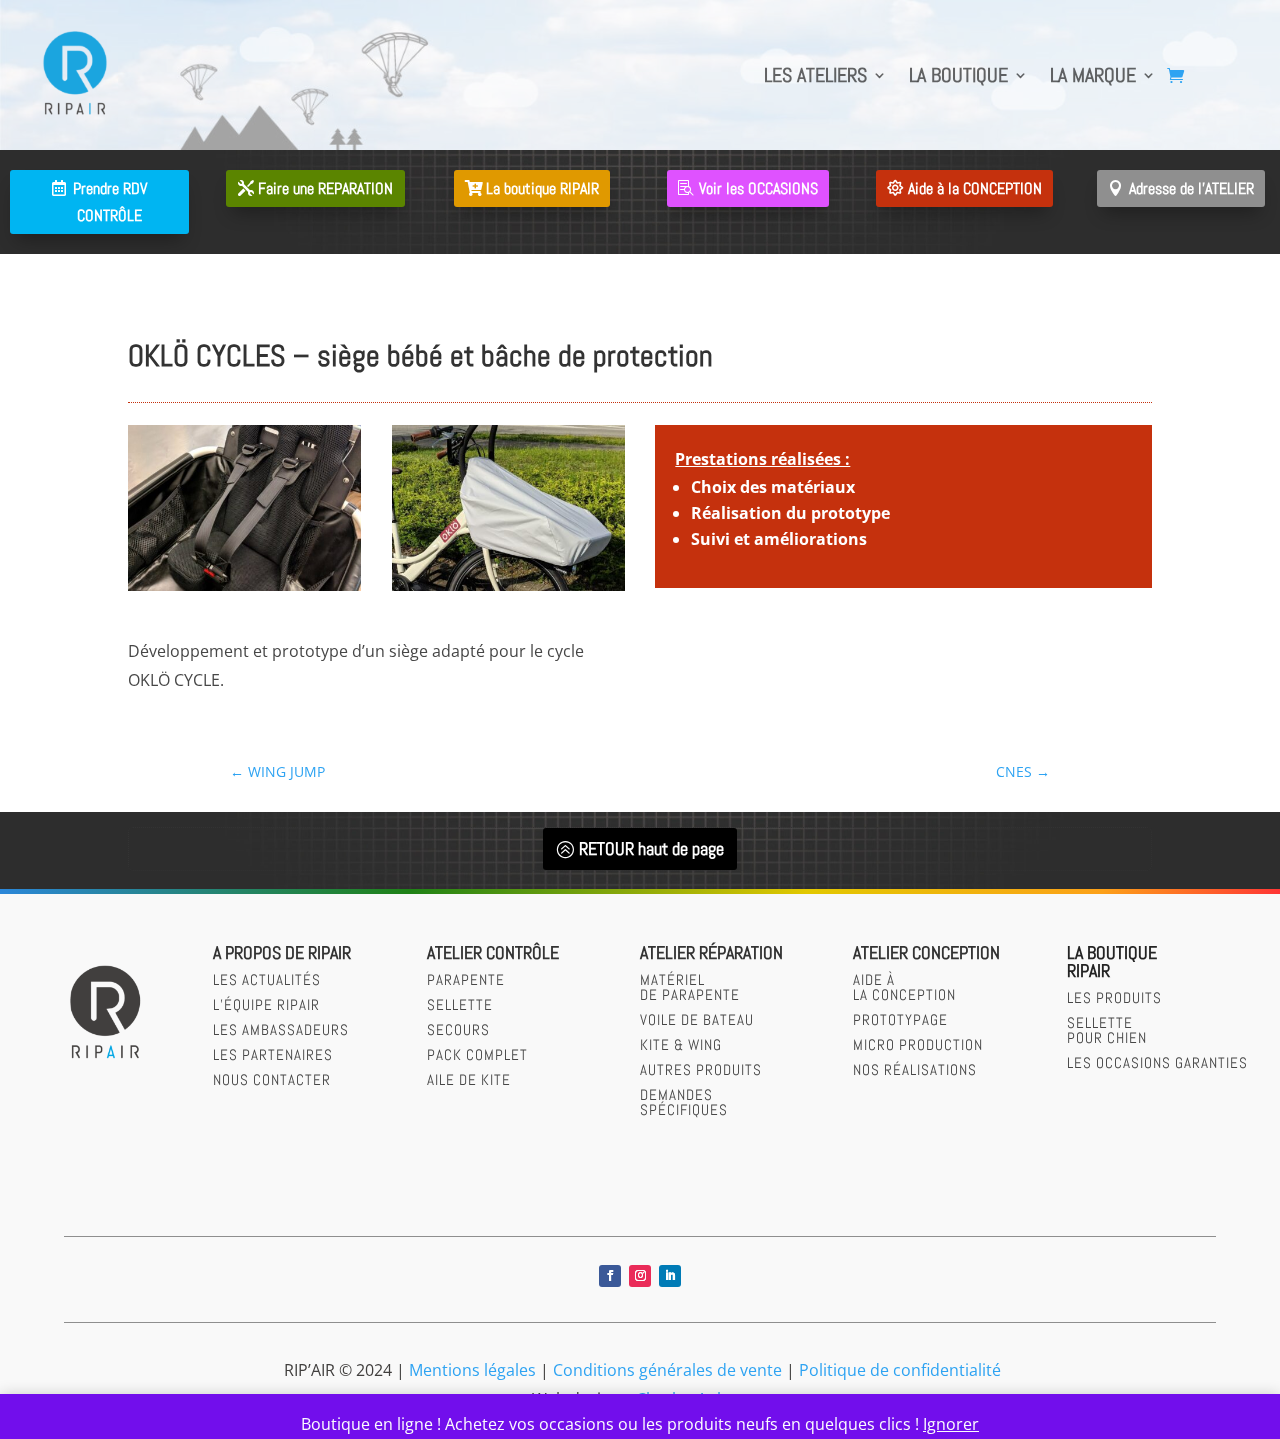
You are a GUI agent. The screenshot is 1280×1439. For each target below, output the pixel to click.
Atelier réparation (711, 952)
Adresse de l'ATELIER (1191, 188)
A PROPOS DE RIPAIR (282, 952)
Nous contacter (272, 1079)
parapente (466, 979)
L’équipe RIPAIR (266, 1004)
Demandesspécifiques (684, 1102)
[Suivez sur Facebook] (610, 1276)
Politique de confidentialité (900, 1370)
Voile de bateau (697, 1019)
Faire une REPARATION (325, 188)
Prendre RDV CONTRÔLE (110, 202)
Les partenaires (273, 1054)
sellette (460, 1004)
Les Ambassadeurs (281, 1029)
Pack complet (477, 1054)
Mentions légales (472, 1370)
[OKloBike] (244, 591)
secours (458, 1029)
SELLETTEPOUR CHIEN (1107, 1030)
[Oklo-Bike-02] (508, 591)
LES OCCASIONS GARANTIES (1157, 1062)
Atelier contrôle (493, 952)
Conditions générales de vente (667, 1370)
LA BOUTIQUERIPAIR (1112, 961)
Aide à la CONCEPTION (975, 188)
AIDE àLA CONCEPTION (904, 987)
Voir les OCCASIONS (758, 188)
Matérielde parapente (690, 987)
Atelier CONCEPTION (926, 952)
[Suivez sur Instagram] (640, 1276)
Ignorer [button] (951, 1424)
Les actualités (267, 979)
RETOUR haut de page (651, 848)
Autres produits (701, 1069)
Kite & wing (681, 1044)
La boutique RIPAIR (542, 188)
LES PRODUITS (1114, 997)
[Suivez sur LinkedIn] (670, 1276)
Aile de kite (469, 1079)
